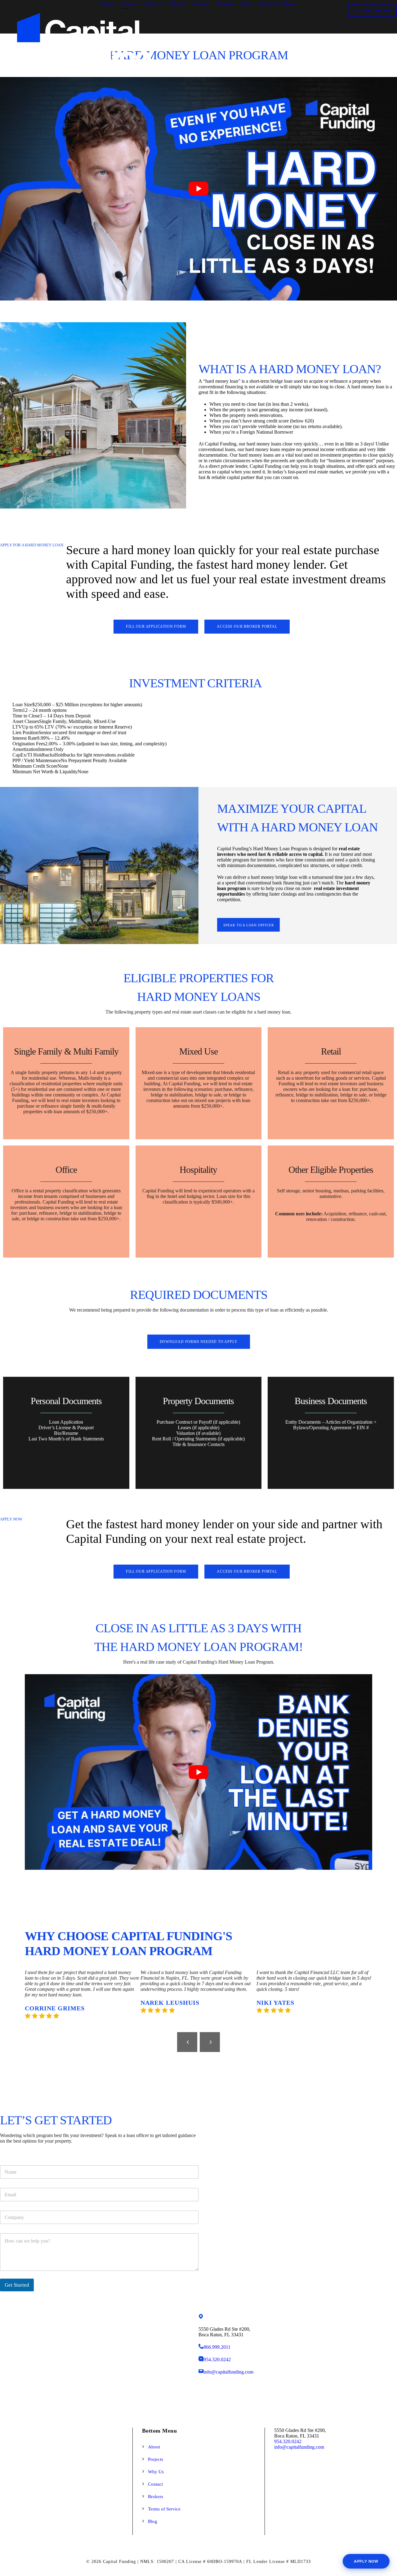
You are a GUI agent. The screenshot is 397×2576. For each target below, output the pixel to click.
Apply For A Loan (277, 4)
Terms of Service (164, 2509)
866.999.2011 (217, 2347)
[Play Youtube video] (198, 189)
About (107, 4)
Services (130, 4)
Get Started (17, 2285)
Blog (246, 4)
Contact (202, 4)
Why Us (178, 4)
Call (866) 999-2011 (372, 11)
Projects (154, 4)
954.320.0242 (217, 2359)
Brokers (226, 4)
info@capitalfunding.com (228, 2372)
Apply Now (366, 2561)
